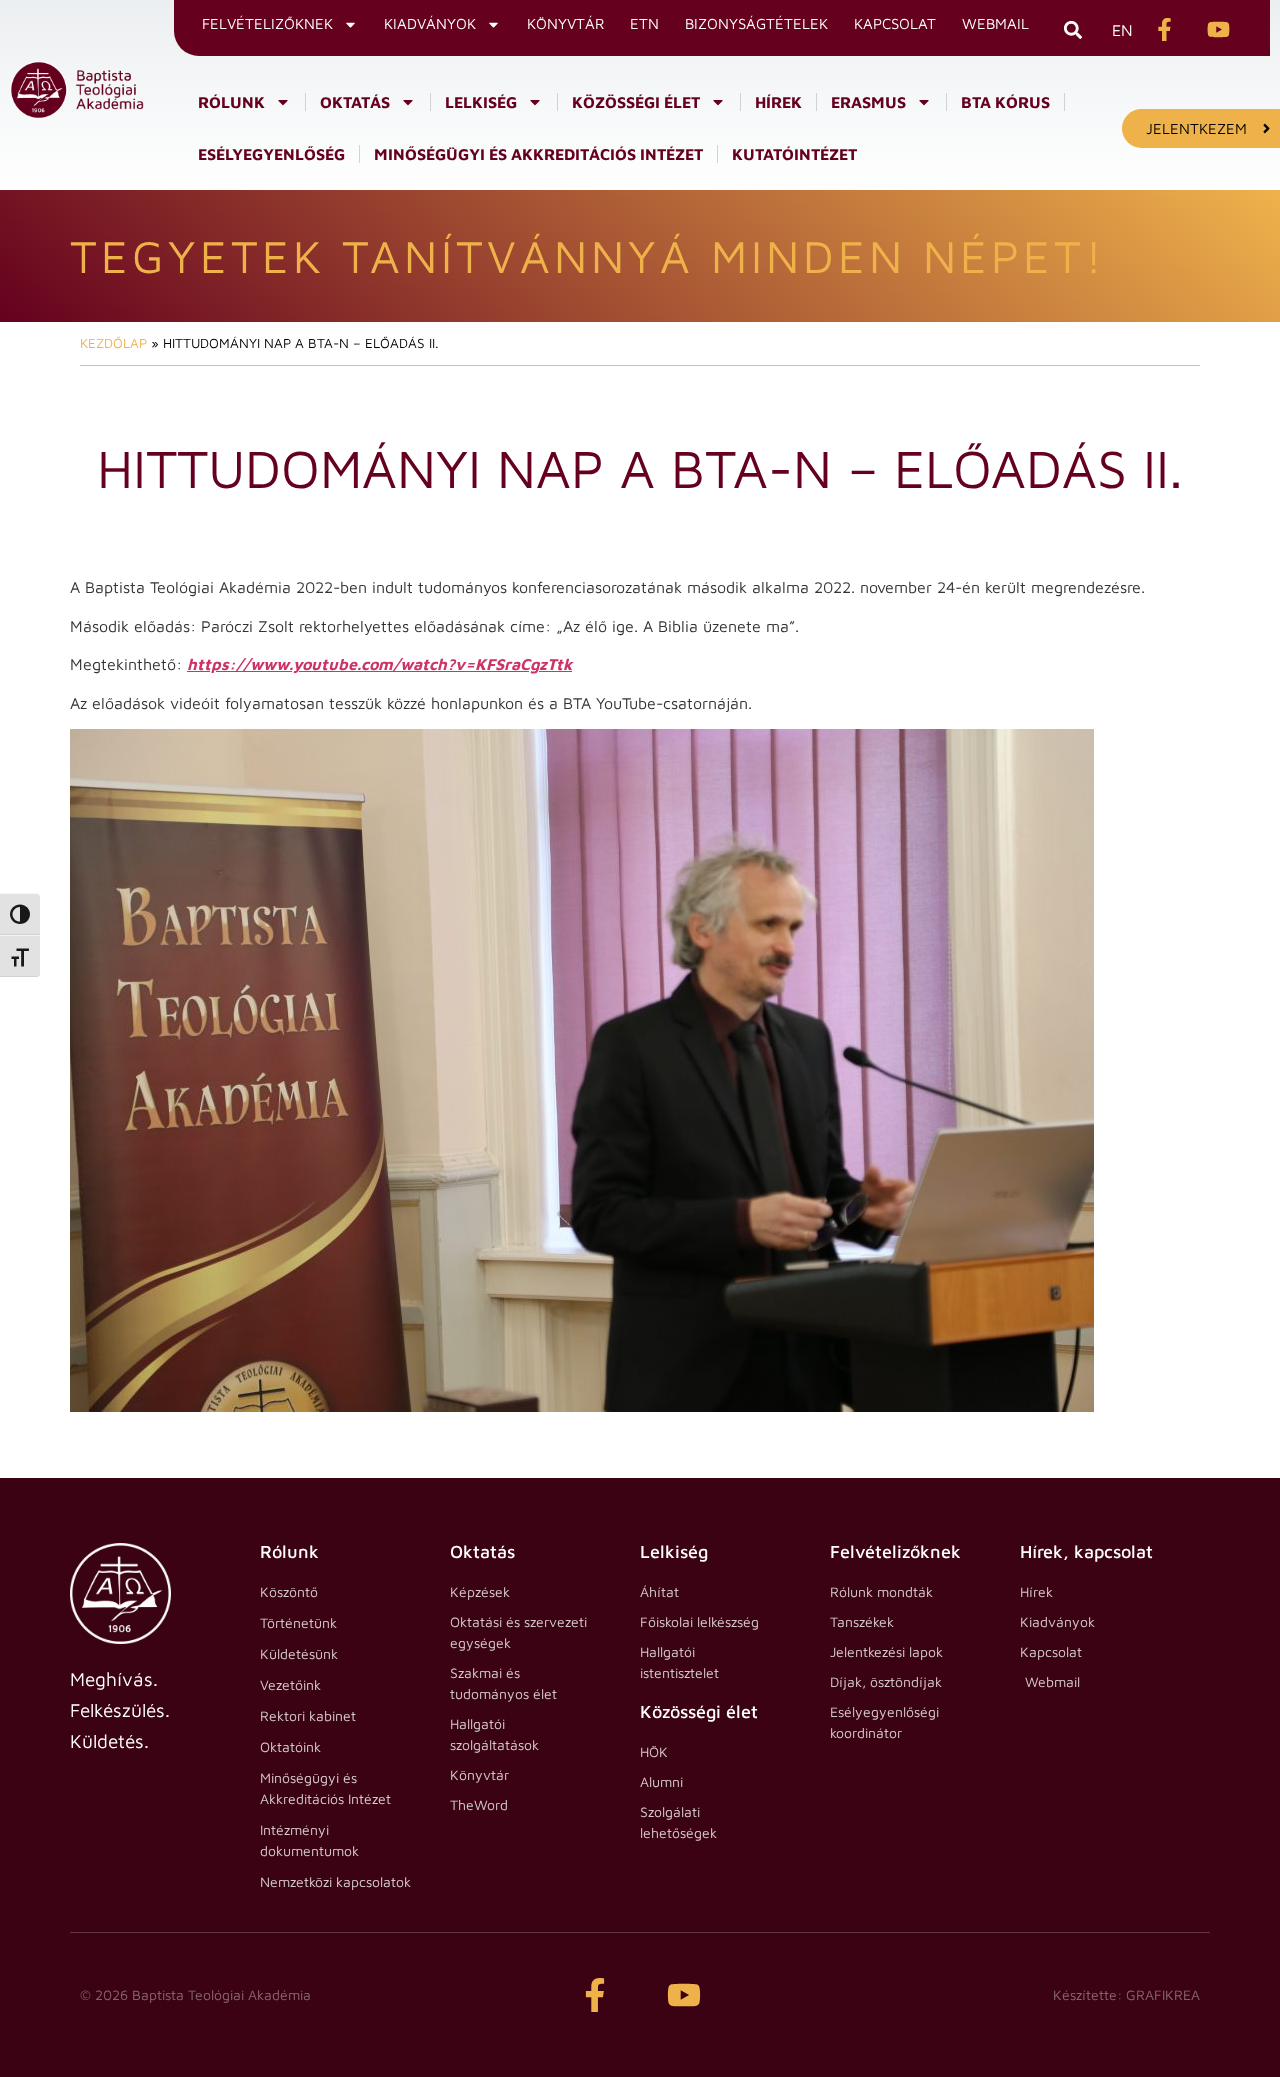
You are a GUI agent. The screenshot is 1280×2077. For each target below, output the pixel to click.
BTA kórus (1005, 102)
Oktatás (355, 102)
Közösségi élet (636, 102)
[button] (1072, 29)
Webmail (995, 23)
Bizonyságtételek (756, 23)
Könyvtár (565, 23)
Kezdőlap (113, 343)
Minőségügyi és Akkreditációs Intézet (538, 154)
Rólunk (231, 102)
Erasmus (868, 102)
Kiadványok (430, 23)
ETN (644, 23)
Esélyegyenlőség (271, 154)
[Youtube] (684, 1995)
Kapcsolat (895, 23)
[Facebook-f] (595, 1995)
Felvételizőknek (267, 23)
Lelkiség (481, 102)
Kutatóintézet (794, 154)
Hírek (778, 102)
